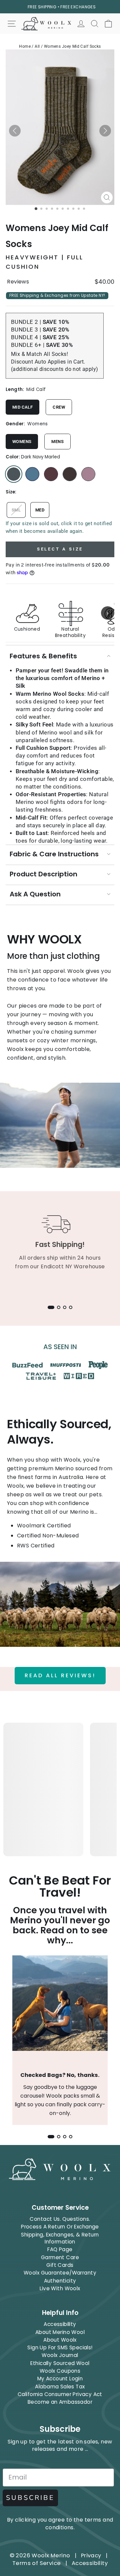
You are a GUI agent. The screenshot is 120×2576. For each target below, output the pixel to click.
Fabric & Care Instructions (54, 854)
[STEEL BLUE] (32, 474)
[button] (15, 131)
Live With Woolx (60, 2288)
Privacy (91, 2555)
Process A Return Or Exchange (60, 2227)
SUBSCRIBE (30, 2498)
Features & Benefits (43, 656)
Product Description (43, 874)
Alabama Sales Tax (60, 2387)
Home (25, 46)
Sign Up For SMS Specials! (60, 2347)
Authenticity (60, 2281)
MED (40, 510)
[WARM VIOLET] (51, 474)
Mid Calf (22, 407)
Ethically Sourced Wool (60, 2363)
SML (16, 510)
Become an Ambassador (60, 2402)
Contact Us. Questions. (60, 2219)
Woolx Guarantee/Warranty (60, 2273)
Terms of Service (37, 2563)
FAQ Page (60, 2249)
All (37, 46)
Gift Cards (60, 2265)
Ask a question (35, 894)
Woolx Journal (60, 2355)
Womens (22, 442)
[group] (60, 613)
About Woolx (60, 2340)
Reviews (18, 282)
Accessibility (60, 2324)
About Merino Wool (60, 2332)
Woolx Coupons (60, 2371)
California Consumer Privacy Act (60, 2394)
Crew (59, 407)
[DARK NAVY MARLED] (14, 474)
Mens (57, 442)
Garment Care (60, 2257)
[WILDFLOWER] (88, 474)
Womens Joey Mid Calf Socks (72, 46)
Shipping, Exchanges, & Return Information (60, 2238)
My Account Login (60, 2379)
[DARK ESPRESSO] (70, 474)
